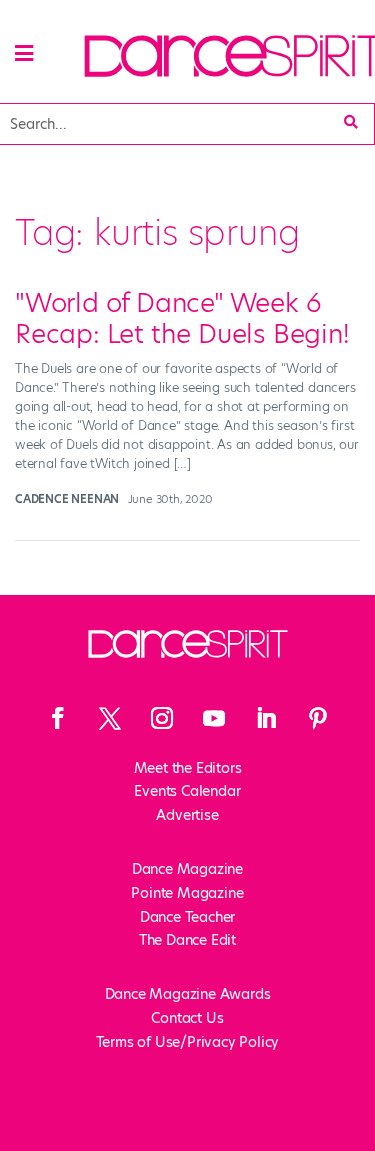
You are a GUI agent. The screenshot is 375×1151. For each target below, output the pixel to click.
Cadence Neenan (67, 499)
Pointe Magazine (187, 893)
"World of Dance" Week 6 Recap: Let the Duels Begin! (182, 318)
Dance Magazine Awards (188, 994)
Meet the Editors (188, 768)
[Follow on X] (110, 718)
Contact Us (187, 1018)
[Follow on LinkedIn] (266, 718)
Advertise (187, 815)
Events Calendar (187, 791)
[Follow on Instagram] (162, 718)
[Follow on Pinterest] (318, 718)
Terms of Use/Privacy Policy (188, 1042)
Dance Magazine (187, 869)
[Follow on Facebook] (58, 718)
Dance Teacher (187, 917)
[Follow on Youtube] (214, 718)
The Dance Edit (187, 940)
